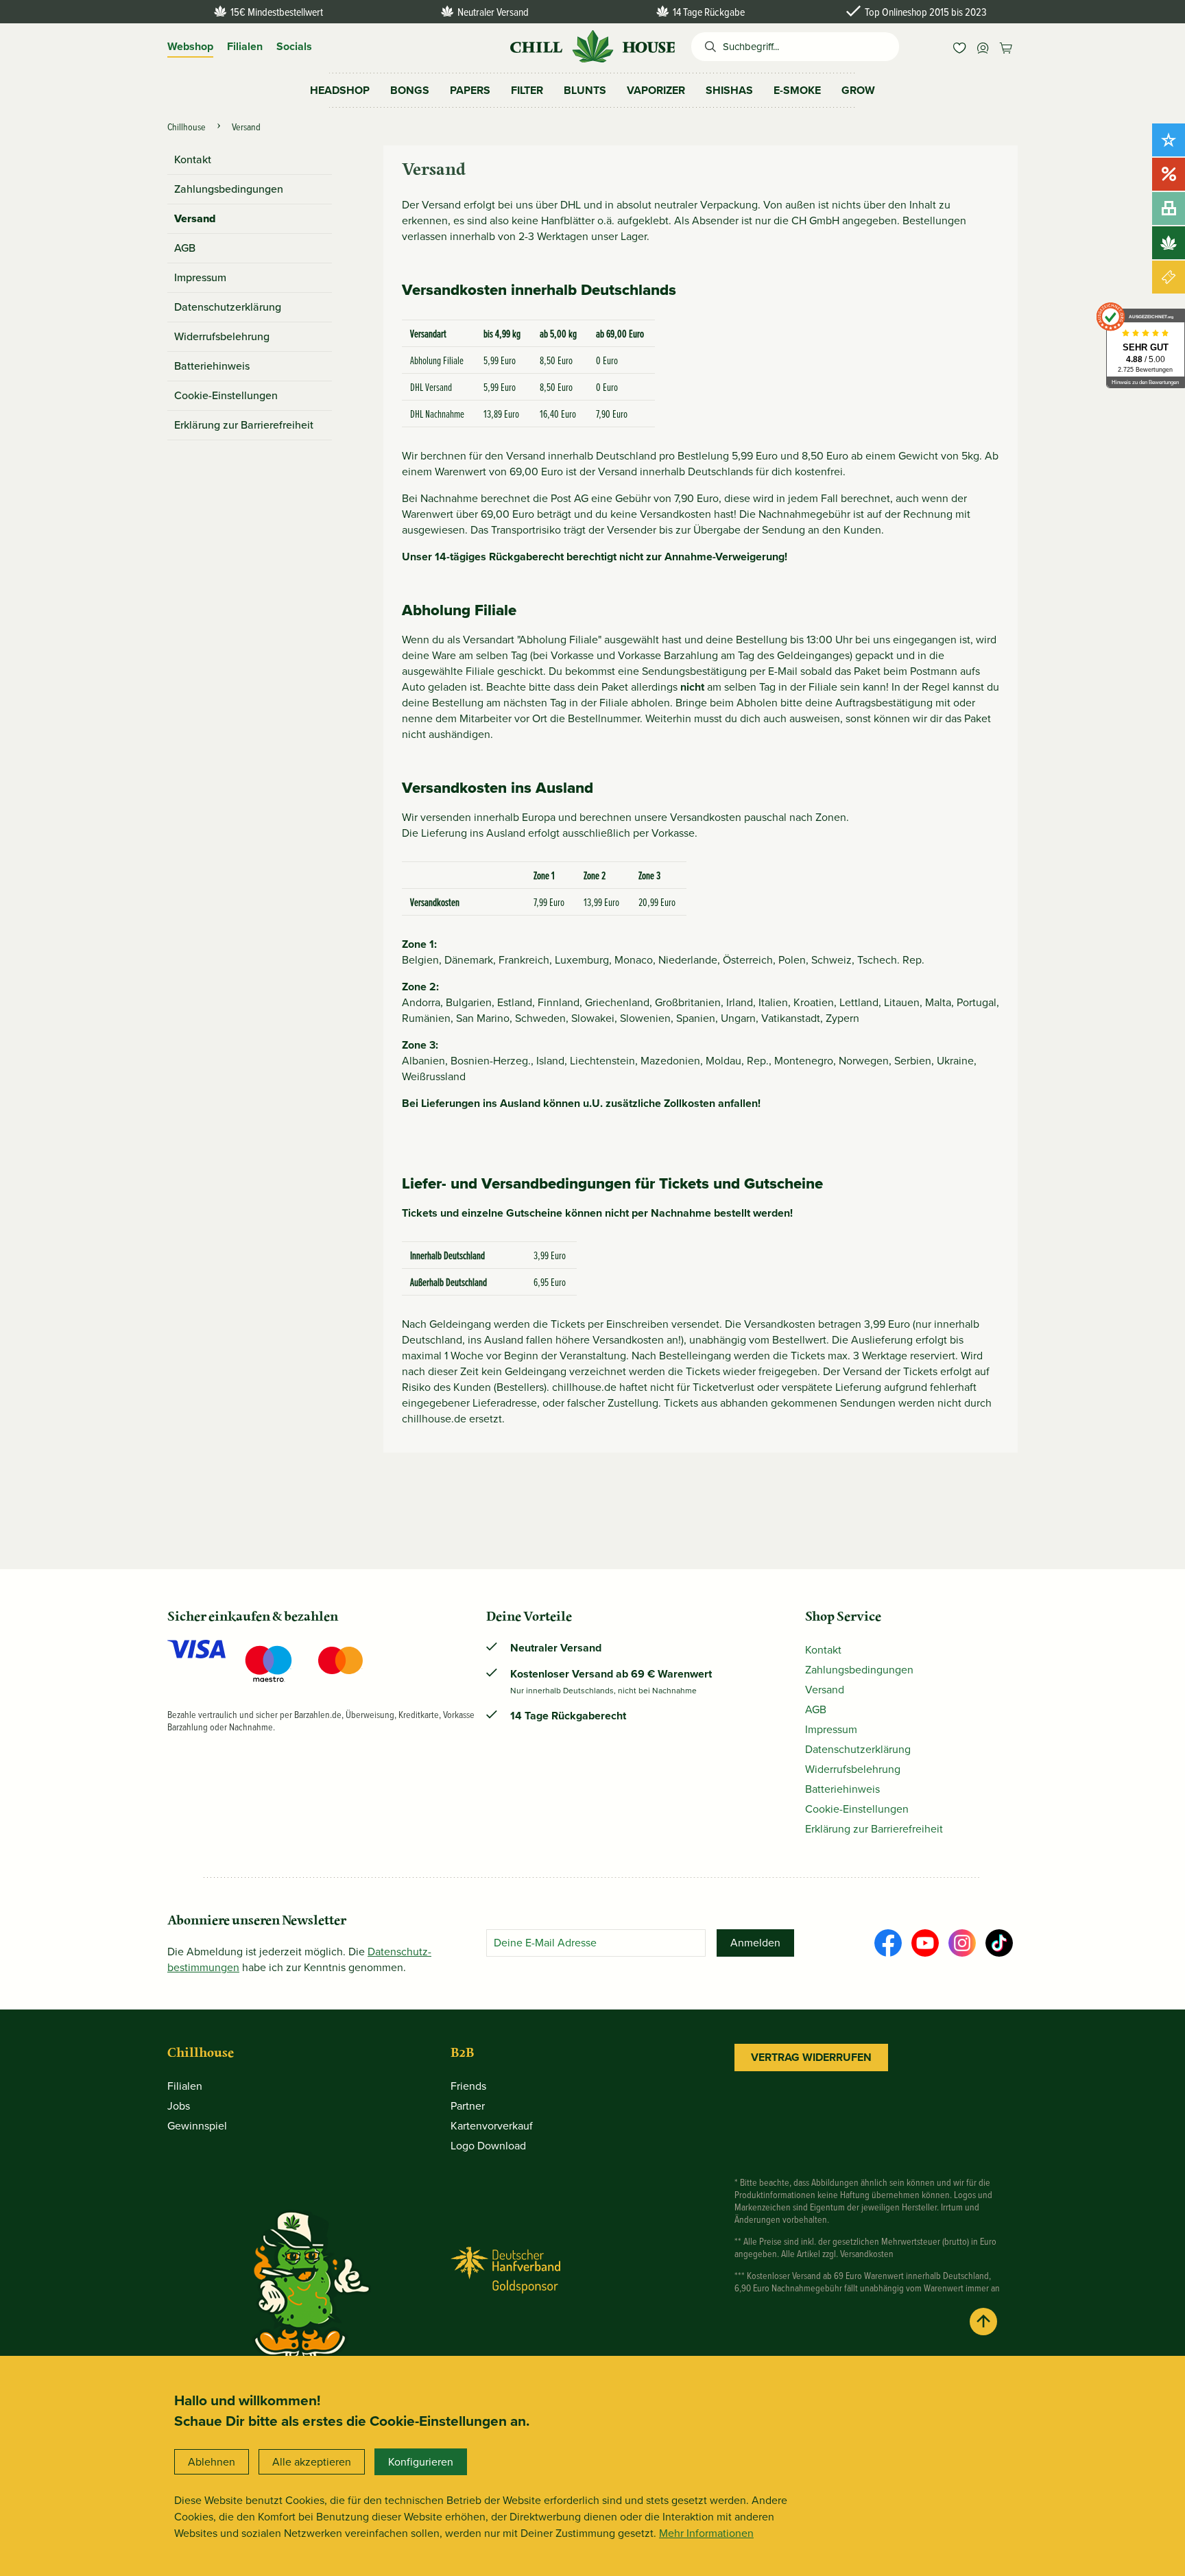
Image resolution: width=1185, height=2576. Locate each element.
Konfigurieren (421, 2462)
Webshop (190, 46)
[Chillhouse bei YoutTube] (925, 1943)
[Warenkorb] (1006, 47)
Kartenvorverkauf (492, 2126)
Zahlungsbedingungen (229, 189)
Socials (294, 46)
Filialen (245, 46)
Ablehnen (212, 2462)
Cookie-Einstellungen (226, 395)
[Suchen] (707, 47)
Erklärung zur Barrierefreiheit (244, 425)
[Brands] (1169, 243)
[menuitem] (959, 47)
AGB (185, 248)
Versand (195, 218)
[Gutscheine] (1169, 277)
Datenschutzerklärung (228, 307)
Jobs (179, 2106)
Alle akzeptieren (312, 2462)
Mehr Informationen (706, 2533)
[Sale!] (1169, 174)
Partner (468, 2106)
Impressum (200, 277)
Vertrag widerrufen (811, 2057)
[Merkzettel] (959, 47)
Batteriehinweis (212, 366)
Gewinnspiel (197, 2126)
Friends (468, 2086)
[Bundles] (1169, 208)
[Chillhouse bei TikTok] (999, 1943)
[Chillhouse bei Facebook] (888, 1943)
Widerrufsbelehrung (222, 336)
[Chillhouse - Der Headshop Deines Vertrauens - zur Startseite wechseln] (592, 45)
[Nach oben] (983, 2322)
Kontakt (193, 159)
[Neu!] (1169, 140)
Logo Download (488, 2146)
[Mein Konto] (983, 47)
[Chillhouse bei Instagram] (962, 1943)
